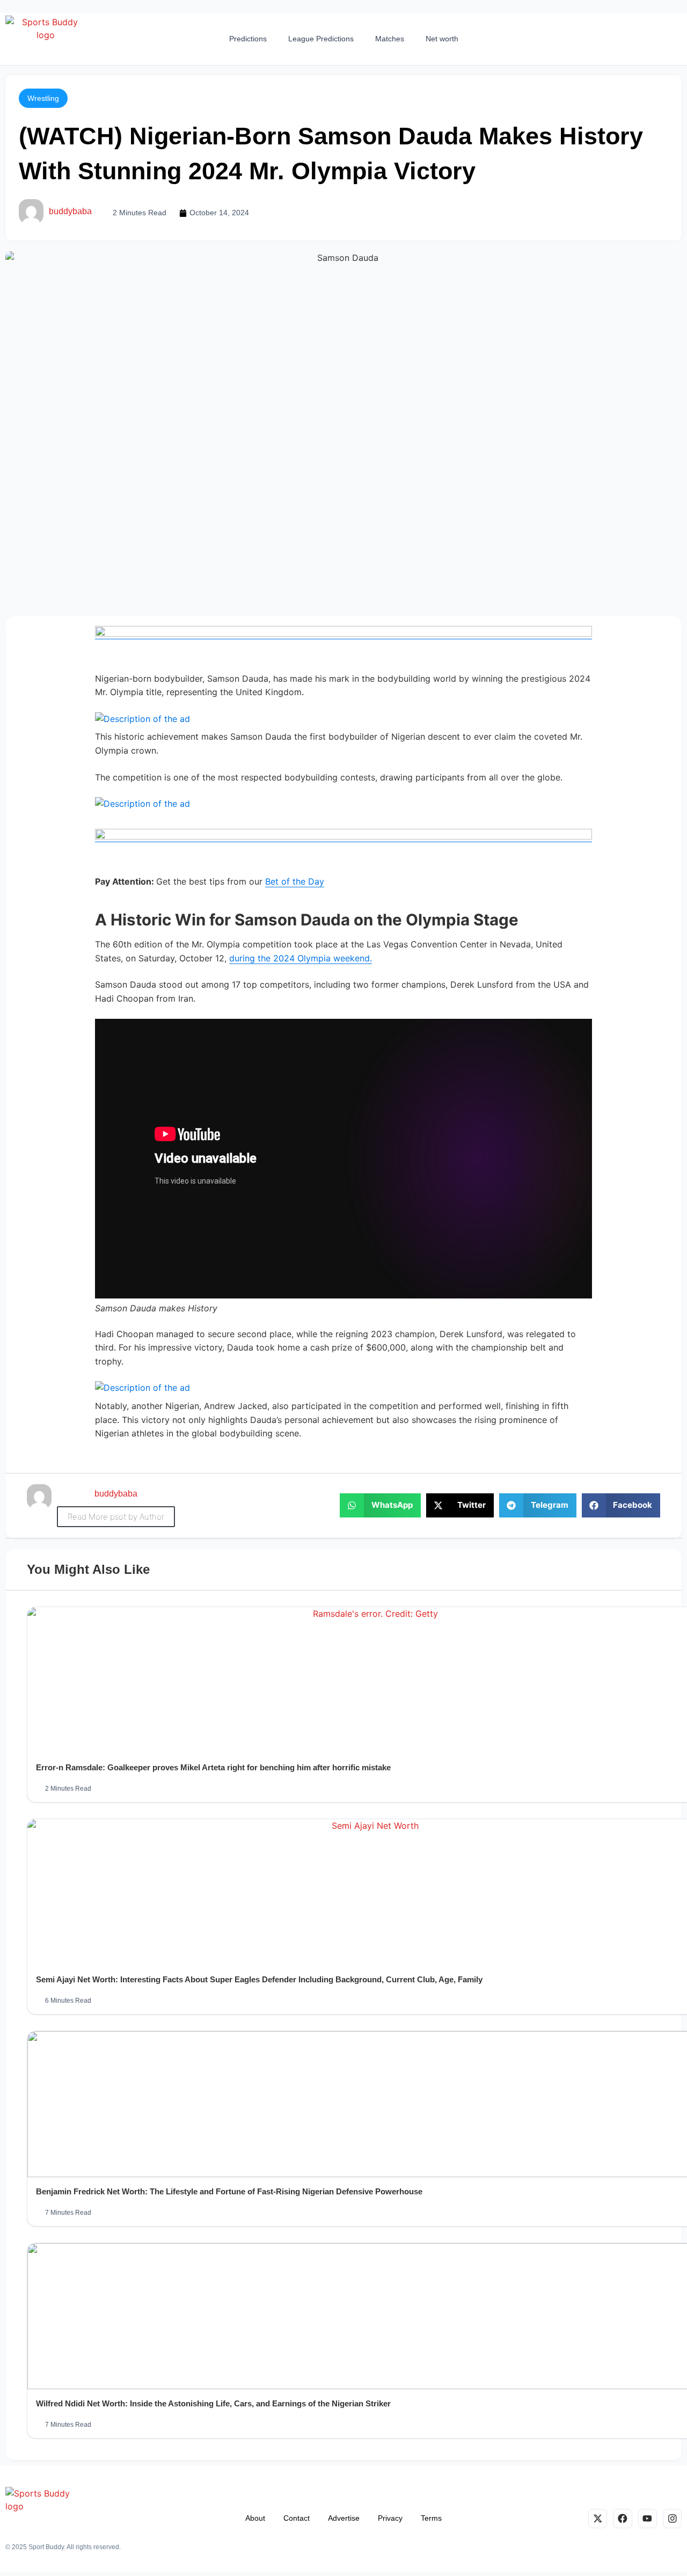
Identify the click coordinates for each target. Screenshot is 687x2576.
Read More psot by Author (116, 1517)
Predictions (248, 39)
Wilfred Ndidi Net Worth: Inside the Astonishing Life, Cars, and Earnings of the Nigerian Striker (213, 2403)
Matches (390, 39)
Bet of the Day (295, 881)
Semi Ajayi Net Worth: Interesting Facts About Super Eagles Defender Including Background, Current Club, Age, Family (259, 1979)
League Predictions (321, 39)
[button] (43, 98)
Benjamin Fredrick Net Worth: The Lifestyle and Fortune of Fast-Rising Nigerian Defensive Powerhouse (229, 2191)
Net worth (442, 39)
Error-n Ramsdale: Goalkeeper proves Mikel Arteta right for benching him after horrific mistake (213, 1767)
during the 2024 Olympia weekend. (301, 958)
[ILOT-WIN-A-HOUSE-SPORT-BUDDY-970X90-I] (343, 634)
